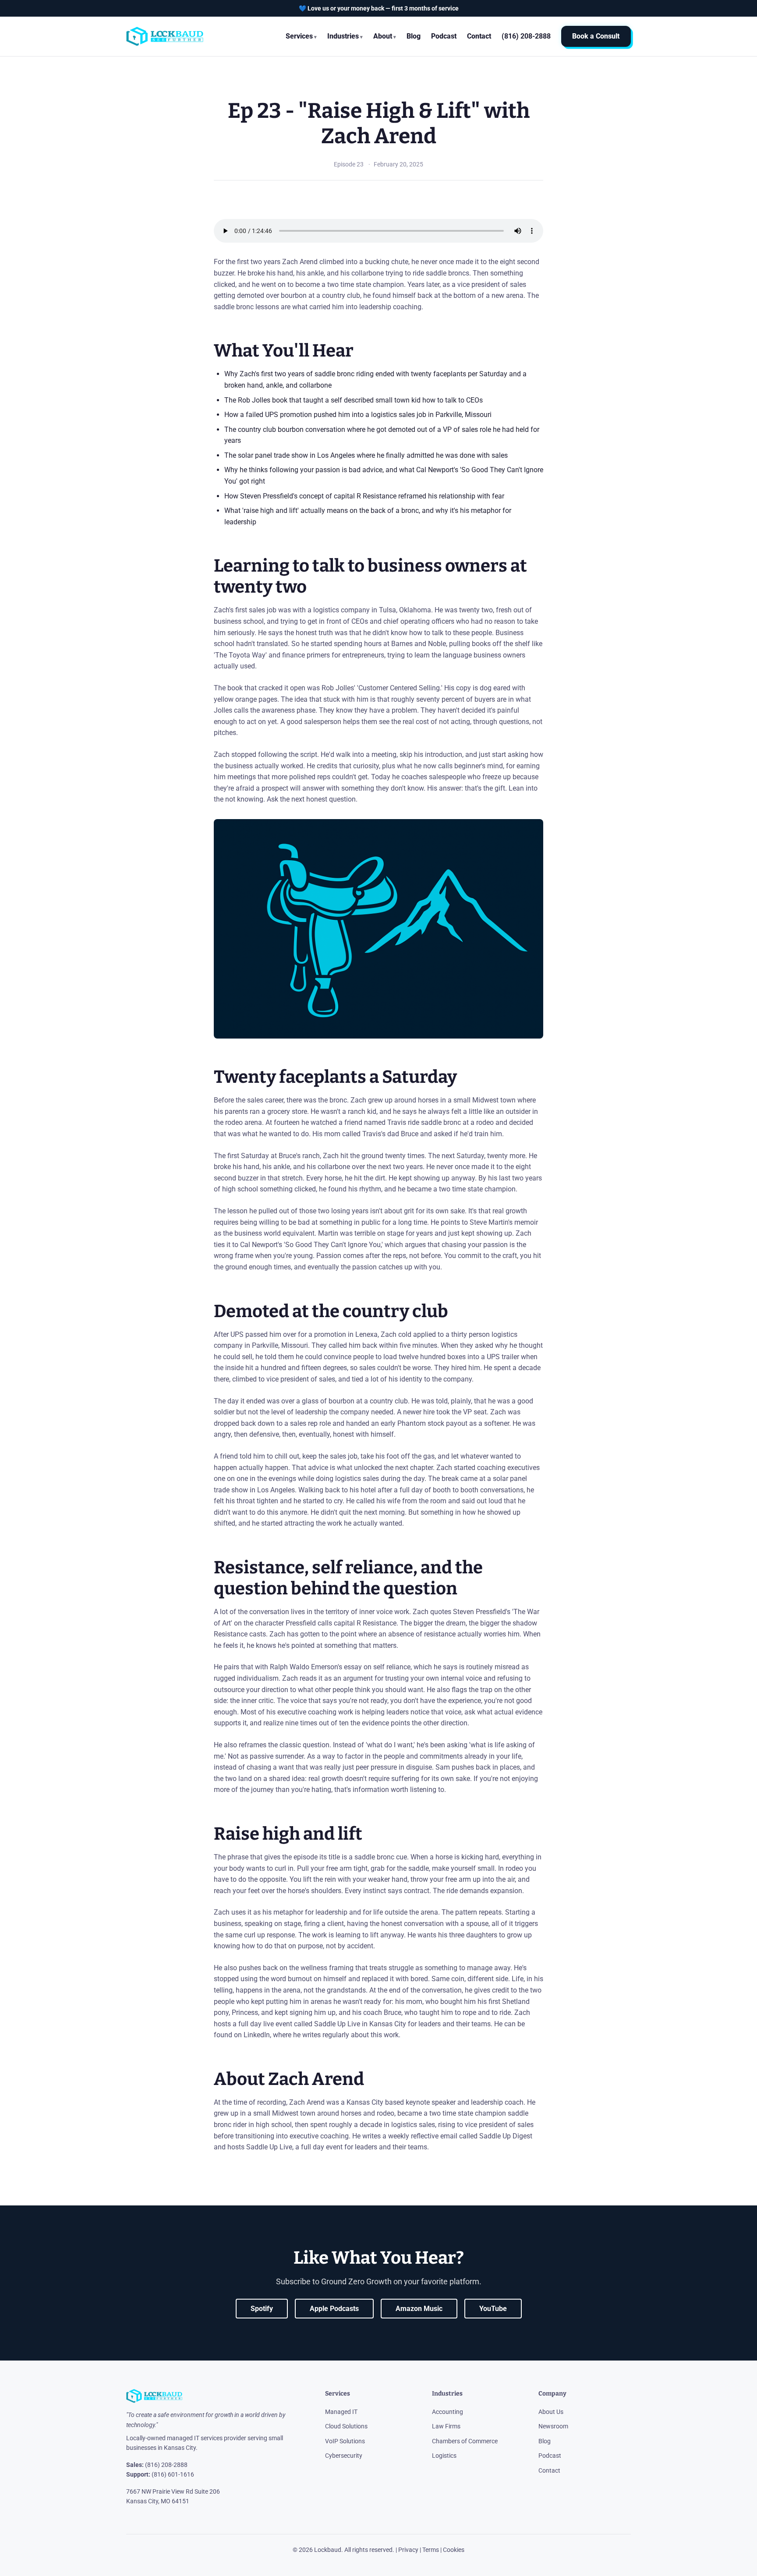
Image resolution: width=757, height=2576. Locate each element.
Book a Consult (596, 37)
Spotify (262, 2309)
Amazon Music (419, 2309)
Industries (343, 36)
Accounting (447, 2412)
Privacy (408, 2550)
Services (299, 36)
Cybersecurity (344, 2456)
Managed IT (341, 2412)
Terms (431, 2550)
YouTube (493, 2309)
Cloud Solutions (346, 2426)
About (383, 36)
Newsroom (553, 2426)
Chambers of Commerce (465, 2441)
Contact (479, 36)
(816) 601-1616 (173, 2474)
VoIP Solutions (345, 2441)
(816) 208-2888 (166, 2465)
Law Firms (446, 2426)
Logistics (444, 2456)
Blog (414, 36)
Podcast (444, 36)
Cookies (454, 2550)
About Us (551, 2412)
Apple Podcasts (334, 2309)
